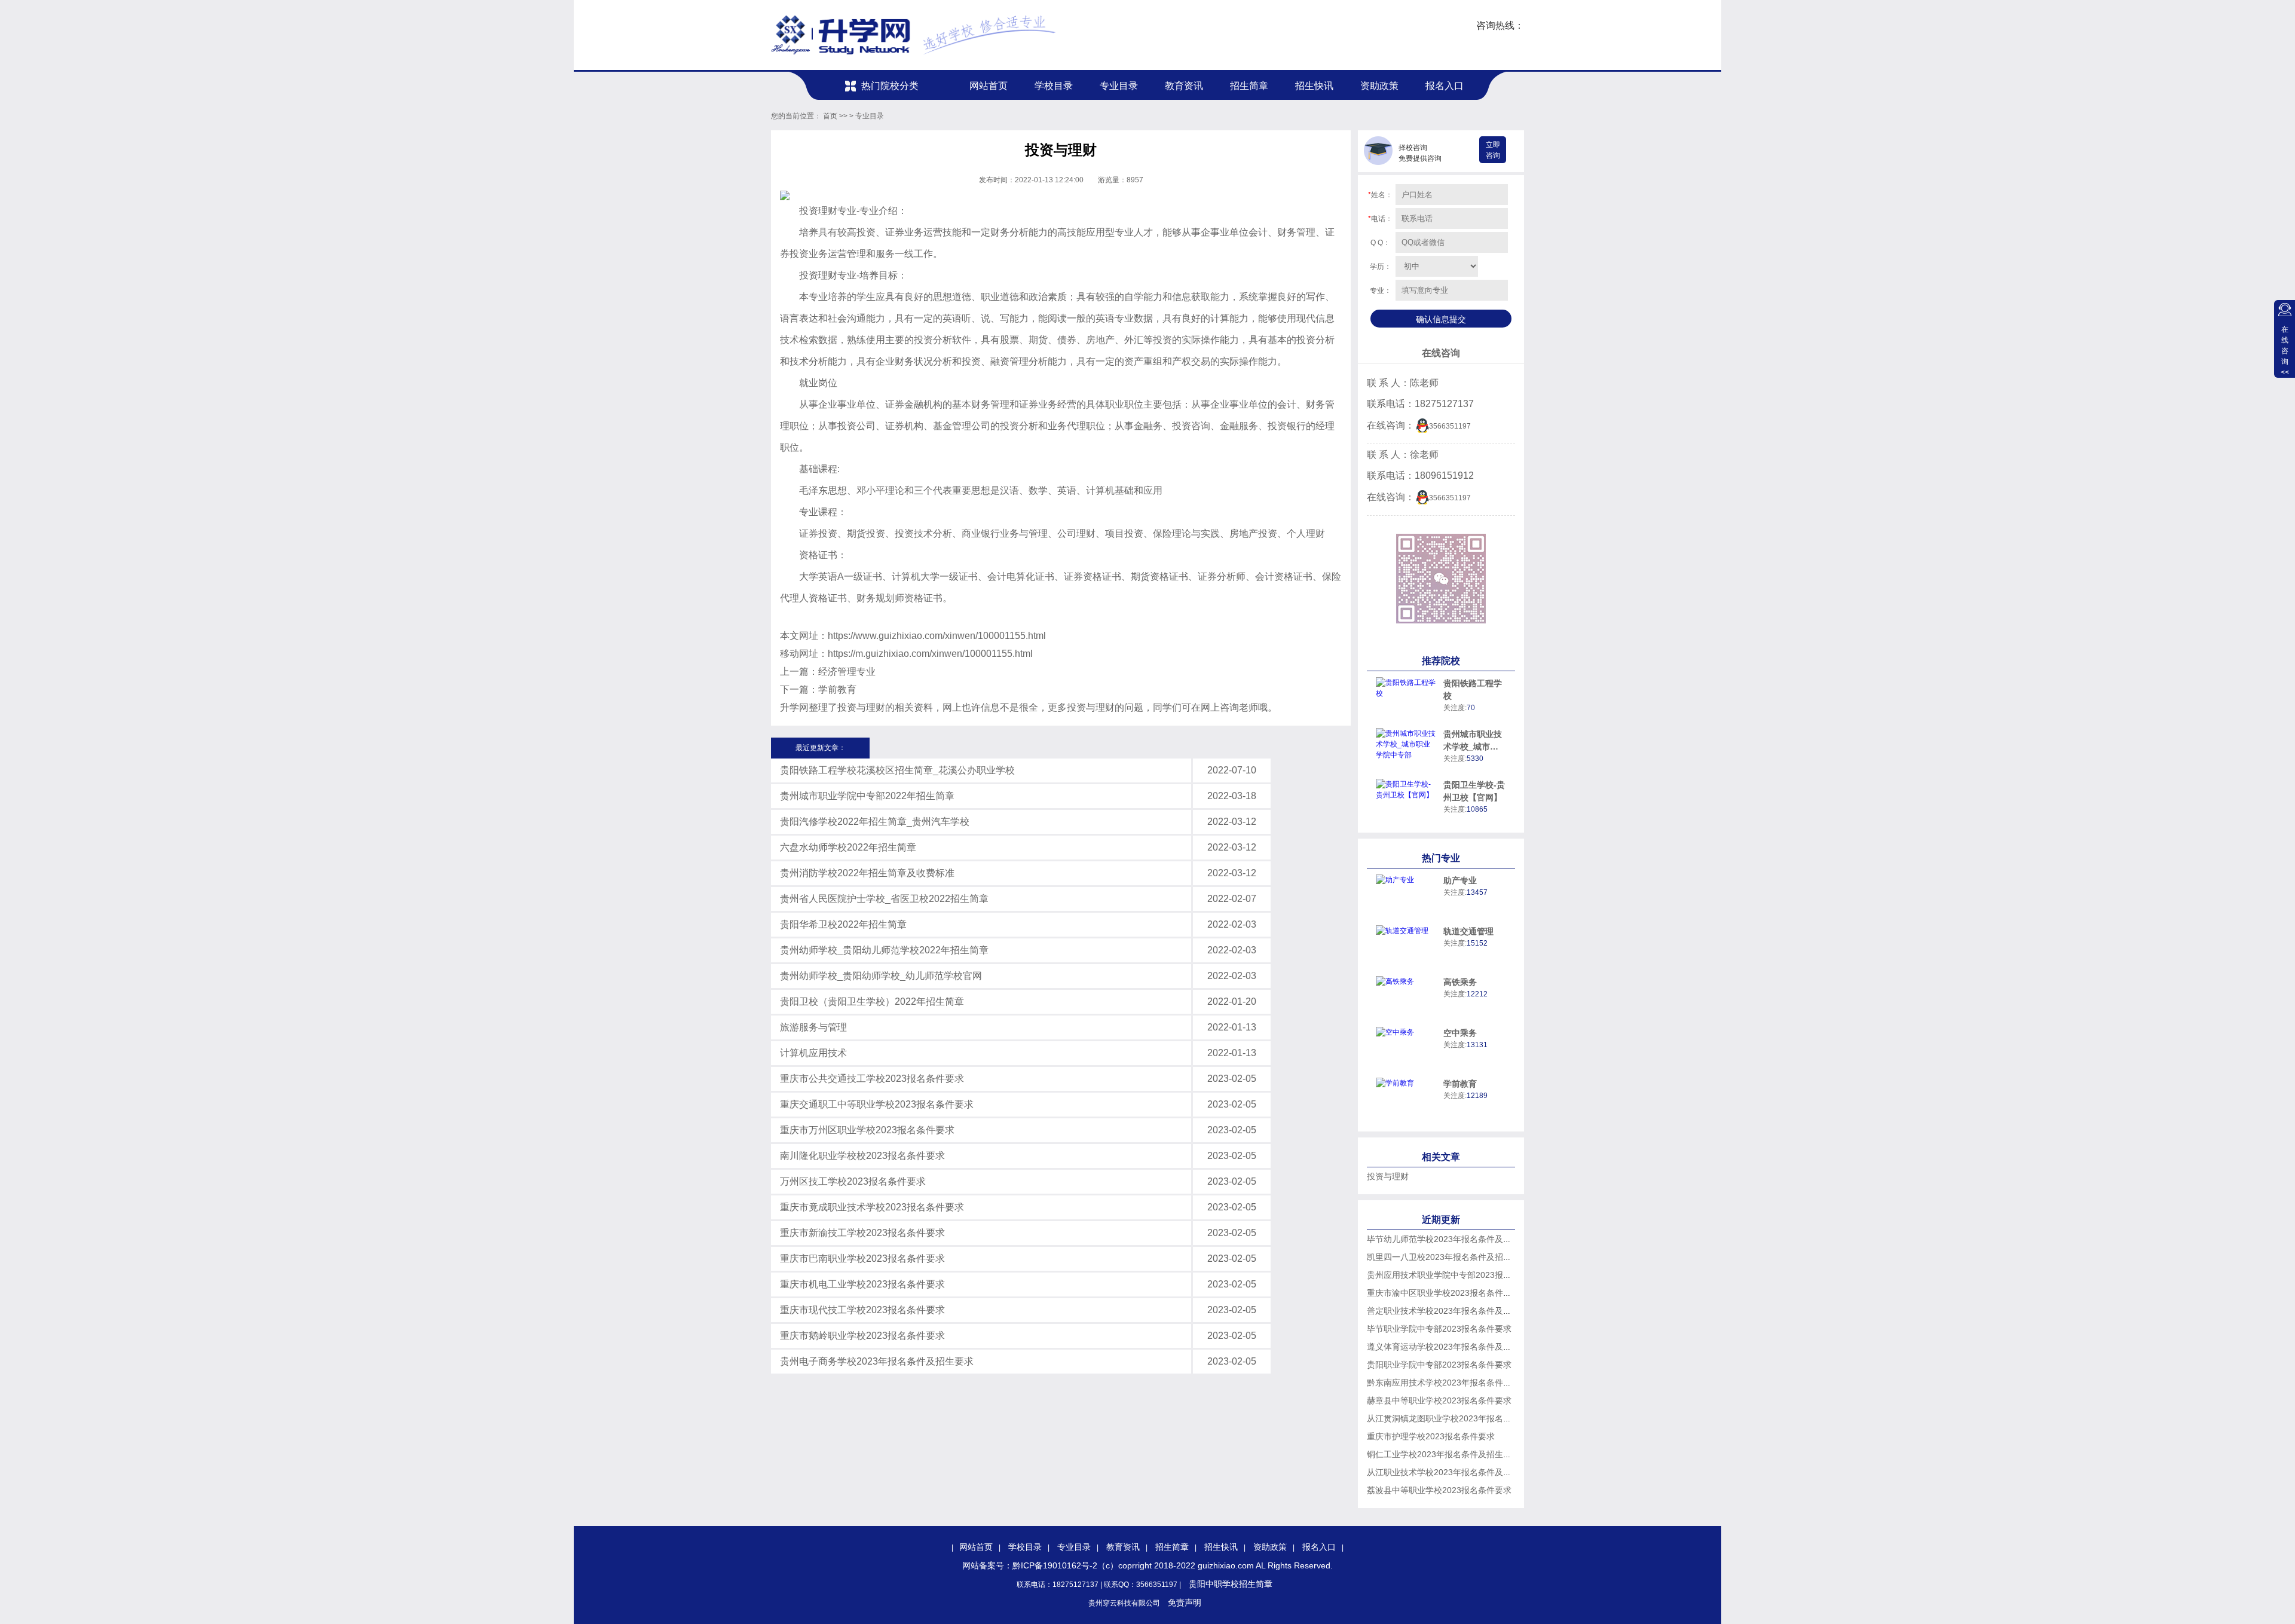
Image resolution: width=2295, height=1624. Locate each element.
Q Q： (1380, 243)
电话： (1380, 219)
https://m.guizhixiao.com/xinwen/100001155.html (930, 654)
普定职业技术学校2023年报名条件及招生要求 (1452, 1311)
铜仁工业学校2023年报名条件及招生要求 (1443, 1454)
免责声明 (1185, 1602)
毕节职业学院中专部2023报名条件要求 (1439, 1329)
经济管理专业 (847, 672)
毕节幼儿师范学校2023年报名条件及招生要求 (1452, 1239)
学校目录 (1054, 86)
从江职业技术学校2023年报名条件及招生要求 (1452, 1472)
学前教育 (837, 689)
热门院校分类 (890, 86)
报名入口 (1445, 86)
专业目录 (1119, 86)
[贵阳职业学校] (914, 35)
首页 (830, 116)
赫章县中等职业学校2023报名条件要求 (1439, 1400)
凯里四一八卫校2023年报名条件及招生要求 (1448, 1257)
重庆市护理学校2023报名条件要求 (1431, 1436)
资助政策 (1379, 86)
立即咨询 (1493, 150)
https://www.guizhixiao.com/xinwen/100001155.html (937, 636)
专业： (1381, 290)
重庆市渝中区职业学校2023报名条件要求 (1443, 1293)
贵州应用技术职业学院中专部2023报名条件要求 (1456, 1275)
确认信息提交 (1441, 319)
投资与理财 (1388, 1176)
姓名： (1380, 195)
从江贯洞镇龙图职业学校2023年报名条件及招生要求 (1464, 1418)
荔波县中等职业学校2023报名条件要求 (1439, 1490)
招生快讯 (1314, 86)
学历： (1381, 267)
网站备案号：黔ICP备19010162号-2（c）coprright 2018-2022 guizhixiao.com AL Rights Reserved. (1147, 1565)
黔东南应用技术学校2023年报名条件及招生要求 (1456, 1383)
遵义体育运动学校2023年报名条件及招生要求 (1452, 1347)
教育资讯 (1184, 86)
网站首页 (989, 86)
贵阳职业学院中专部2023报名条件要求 (1439, 1365)
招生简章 (1249, 86)
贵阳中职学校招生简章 (1231, 1584)
